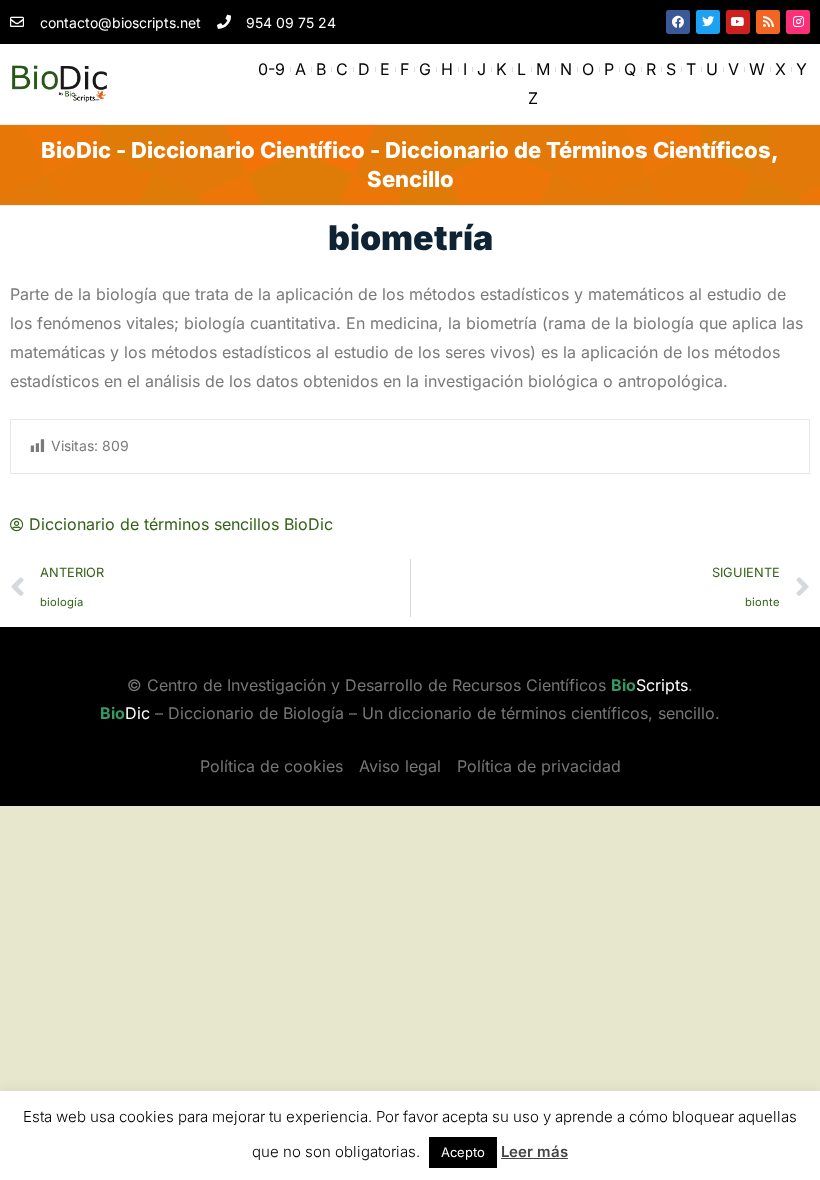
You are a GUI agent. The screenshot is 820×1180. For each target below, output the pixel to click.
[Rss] (768, 22)
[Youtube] (738, 22)
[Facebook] (678, 22)
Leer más (534, 1151)
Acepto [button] (463, 1152)
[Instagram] (798, 22)
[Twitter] (708, 22)
